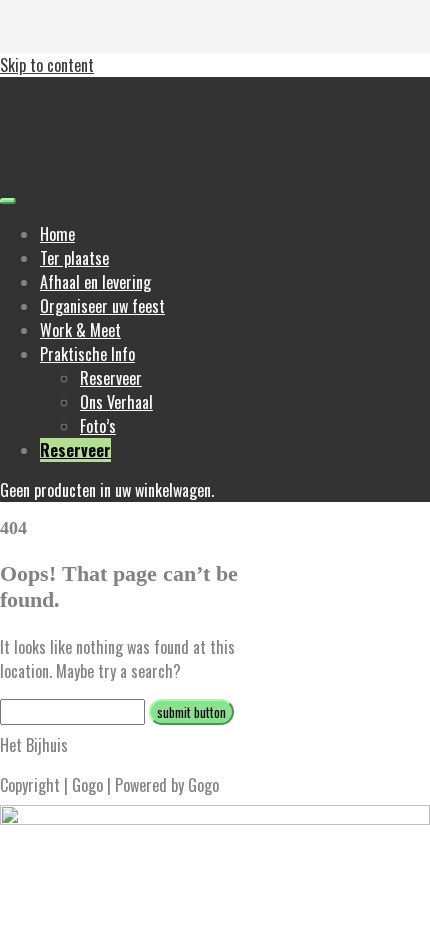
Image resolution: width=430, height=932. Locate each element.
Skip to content (47, 65)
